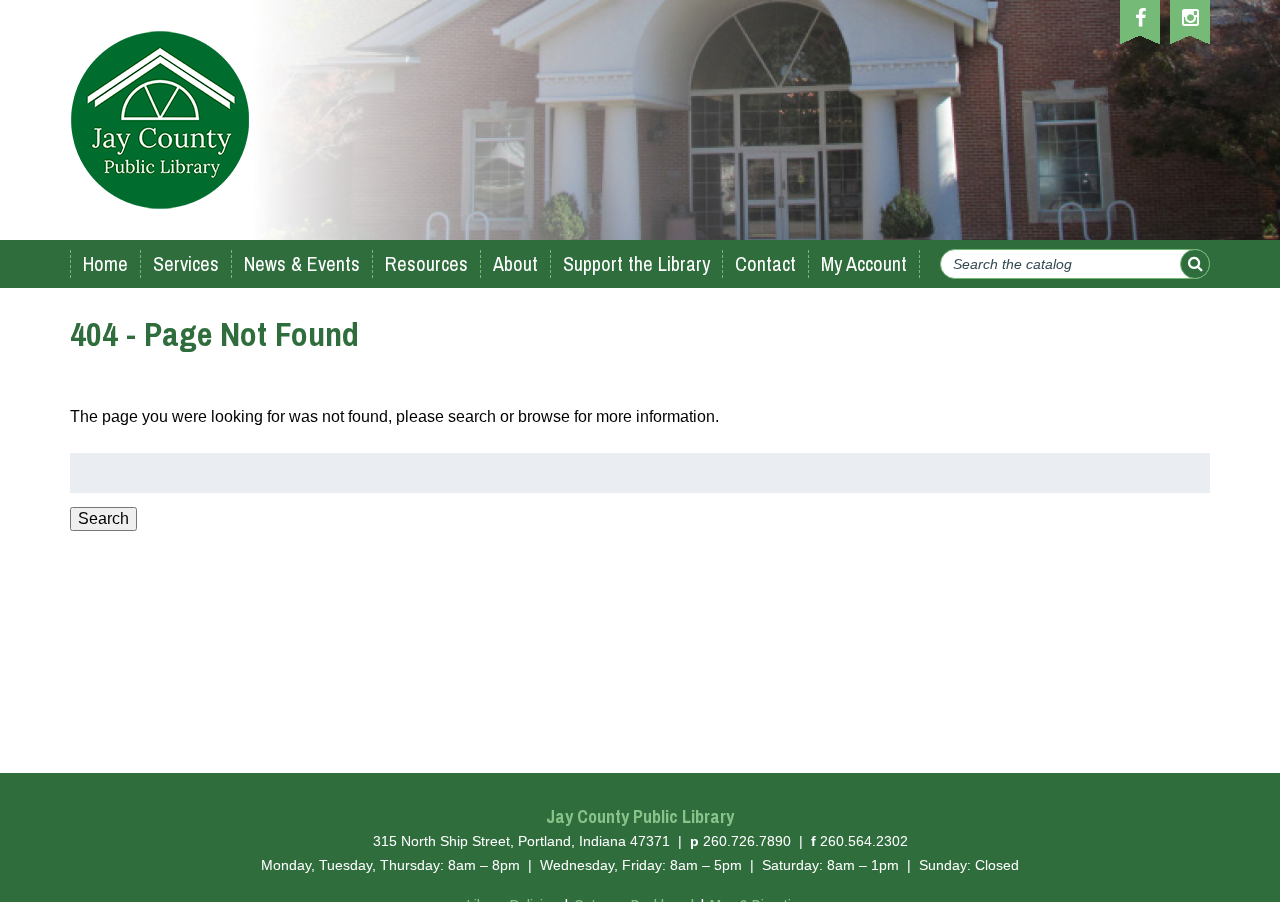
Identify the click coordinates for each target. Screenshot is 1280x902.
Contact (765, 263)
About (515, 263)
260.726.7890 (747, 841)
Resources (426, 263)
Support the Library (636, 263)
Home (105, 263)
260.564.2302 (864, 841)
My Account (864, 263)
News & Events (302, 263)
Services (186, 263)
